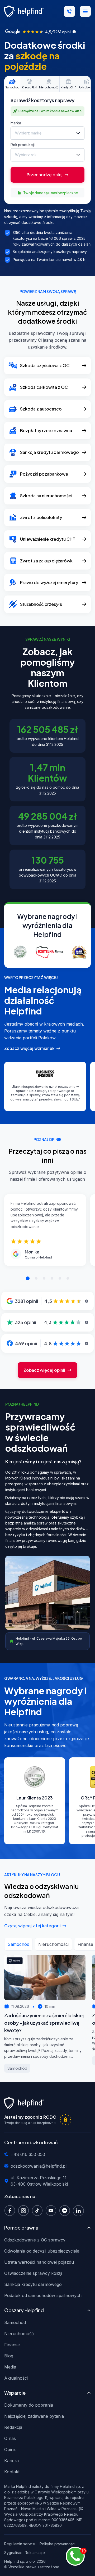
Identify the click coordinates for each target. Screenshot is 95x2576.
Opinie (10, 2449)
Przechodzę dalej (45, 175)
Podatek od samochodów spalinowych (43, 2295)
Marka (16, 123)
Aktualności (16, 2378)
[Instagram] (25, 2210)
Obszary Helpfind (24, 2310)
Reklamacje (35, 2553)
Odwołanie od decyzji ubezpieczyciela (42, 2251)
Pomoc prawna (21, 2228)
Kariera (11, 2461)
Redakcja (13, 2427)
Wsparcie (15, 2393)
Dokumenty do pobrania (29, 2405)
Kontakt (12, 2472)
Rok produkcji (23, 145)
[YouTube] (52, 2210)
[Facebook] (11, 2210)
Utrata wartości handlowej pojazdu (39, 2262)
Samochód (15, 2322)
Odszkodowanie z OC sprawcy (35, 2240)
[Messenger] (66, 2210)
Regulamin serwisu (20, 2544)
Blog (9, 2356)
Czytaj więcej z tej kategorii (32, 1926)
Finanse (12, 2345)
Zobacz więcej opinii (44, 1370)
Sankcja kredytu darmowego (33, 2284)
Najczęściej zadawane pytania (34, 2416)
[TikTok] (39, 2210)
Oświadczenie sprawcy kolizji (33, 2273)
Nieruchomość (19, 2334)
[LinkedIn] (80, 2210)
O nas (10, 2438)
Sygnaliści (13, 2553)
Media (10, 2367)
